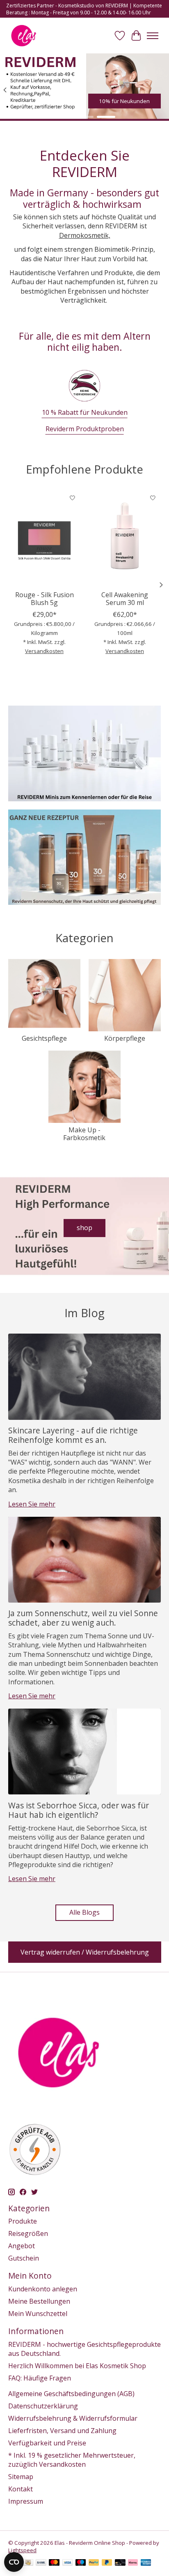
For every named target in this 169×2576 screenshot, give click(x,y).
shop (84, 1228)
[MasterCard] (54, 2563)
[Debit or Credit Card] (120, 2563)
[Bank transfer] (41, 2563)
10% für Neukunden (124, 101)
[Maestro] (81, 2563)
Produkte (23, 2221)
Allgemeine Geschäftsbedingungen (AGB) (71, 2394)
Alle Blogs (84, 1912)
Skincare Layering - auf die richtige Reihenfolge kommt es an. (73, 1435)
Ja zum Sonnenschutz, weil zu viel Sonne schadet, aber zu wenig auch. (83, 1618)
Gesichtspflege (44, 1038)
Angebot (22, 2246)
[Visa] (68, 2563)
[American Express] (146, 2563)
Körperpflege (125, 1038)
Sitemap (21, 2477)
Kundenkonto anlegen (43, 2289)
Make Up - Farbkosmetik (84, 1134)
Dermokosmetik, (85, 235)
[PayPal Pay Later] (107, 2563)
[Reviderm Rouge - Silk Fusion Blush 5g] (44, 538)
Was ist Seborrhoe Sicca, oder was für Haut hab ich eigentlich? (79, 1810)
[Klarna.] (133, 2563)
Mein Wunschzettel (38, 2314)
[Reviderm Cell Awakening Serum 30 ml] (125, 538)
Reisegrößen (28, 2233)
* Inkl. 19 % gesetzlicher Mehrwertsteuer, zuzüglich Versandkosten (72, 2460)
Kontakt (21, 2489)
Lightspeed (22, 2550)
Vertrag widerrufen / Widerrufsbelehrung (85, 1952)
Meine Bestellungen (39, 2301)
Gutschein (24, 2258)
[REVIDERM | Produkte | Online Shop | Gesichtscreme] (24, 36)
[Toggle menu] (153, 36)
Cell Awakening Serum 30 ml (125, 599)
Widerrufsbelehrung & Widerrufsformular (73, 2418)
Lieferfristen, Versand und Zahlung (62, 2431)
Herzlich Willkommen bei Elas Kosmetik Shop (77, 2366)
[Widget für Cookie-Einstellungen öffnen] (14, 2562)
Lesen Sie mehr (32, 1504)
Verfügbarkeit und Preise (47, 2443)
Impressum (26, 2501)
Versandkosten (44, 651)
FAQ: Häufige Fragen (40, 2378)
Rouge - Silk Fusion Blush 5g (45, 599)
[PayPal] (94, 2563)
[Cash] (28, 2563)
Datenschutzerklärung (43, 2406)
